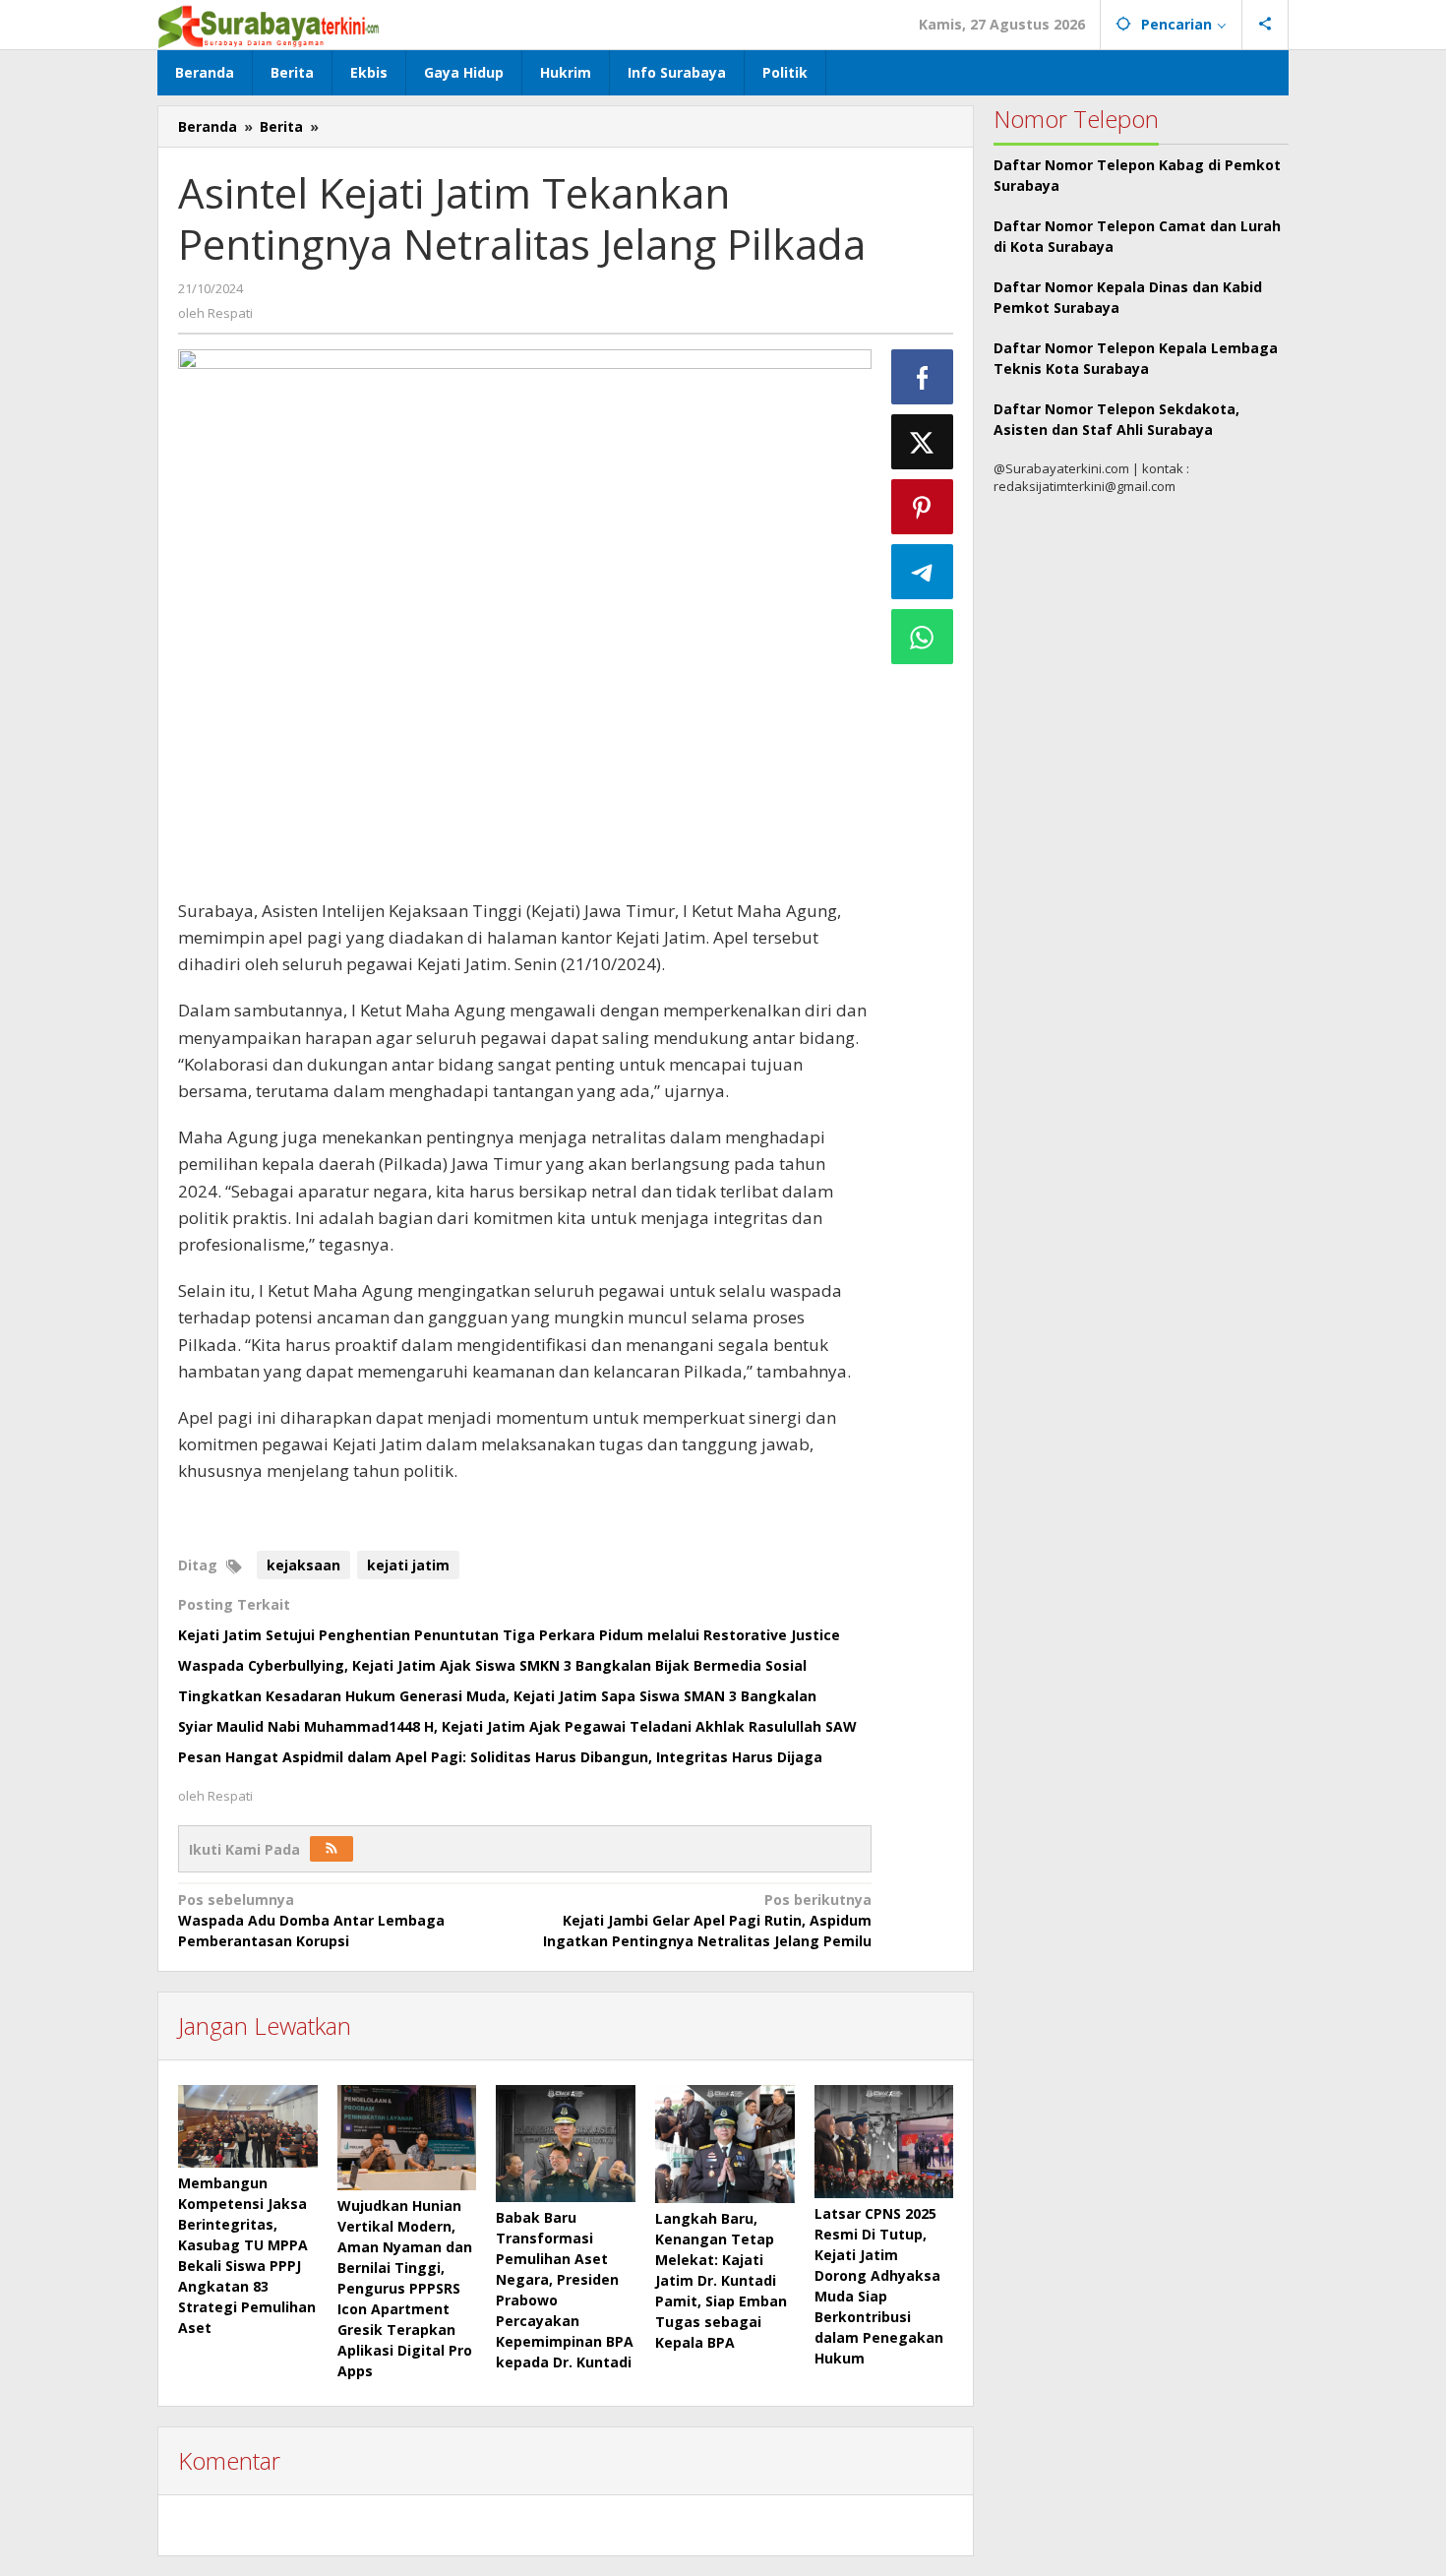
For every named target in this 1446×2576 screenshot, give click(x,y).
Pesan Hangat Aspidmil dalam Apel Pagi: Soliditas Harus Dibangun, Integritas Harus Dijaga (500, 1757)
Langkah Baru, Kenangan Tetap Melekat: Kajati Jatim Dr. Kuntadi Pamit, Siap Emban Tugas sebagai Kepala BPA (721, 2280)
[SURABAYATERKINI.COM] (269, 24)
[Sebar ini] (923, 377)
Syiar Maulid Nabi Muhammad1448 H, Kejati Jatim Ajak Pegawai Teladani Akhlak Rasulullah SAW (517, 1726)
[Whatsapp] (923, 637)
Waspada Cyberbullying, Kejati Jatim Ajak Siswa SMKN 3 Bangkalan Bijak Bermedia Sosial (492, 1665)
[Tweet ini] (923, 442)
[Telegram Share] (923, 572)
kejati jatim (408, 1565)
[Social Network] (1265, 25)
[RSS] (331, 1849)
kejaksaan (303, 1565)
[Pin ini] (923, 507)
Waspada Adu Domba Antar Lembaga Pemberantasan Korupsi (311, 1920)
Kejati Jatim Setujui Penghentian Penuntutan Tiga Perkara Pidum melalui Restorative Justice (509, 1635)
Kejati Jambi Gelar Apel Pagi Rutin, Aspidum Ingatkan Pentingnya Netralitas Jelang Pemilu (707, 1920)
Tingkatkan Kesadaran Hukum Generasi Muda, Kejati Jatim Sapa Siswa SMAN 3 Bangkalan (497, 1696)
